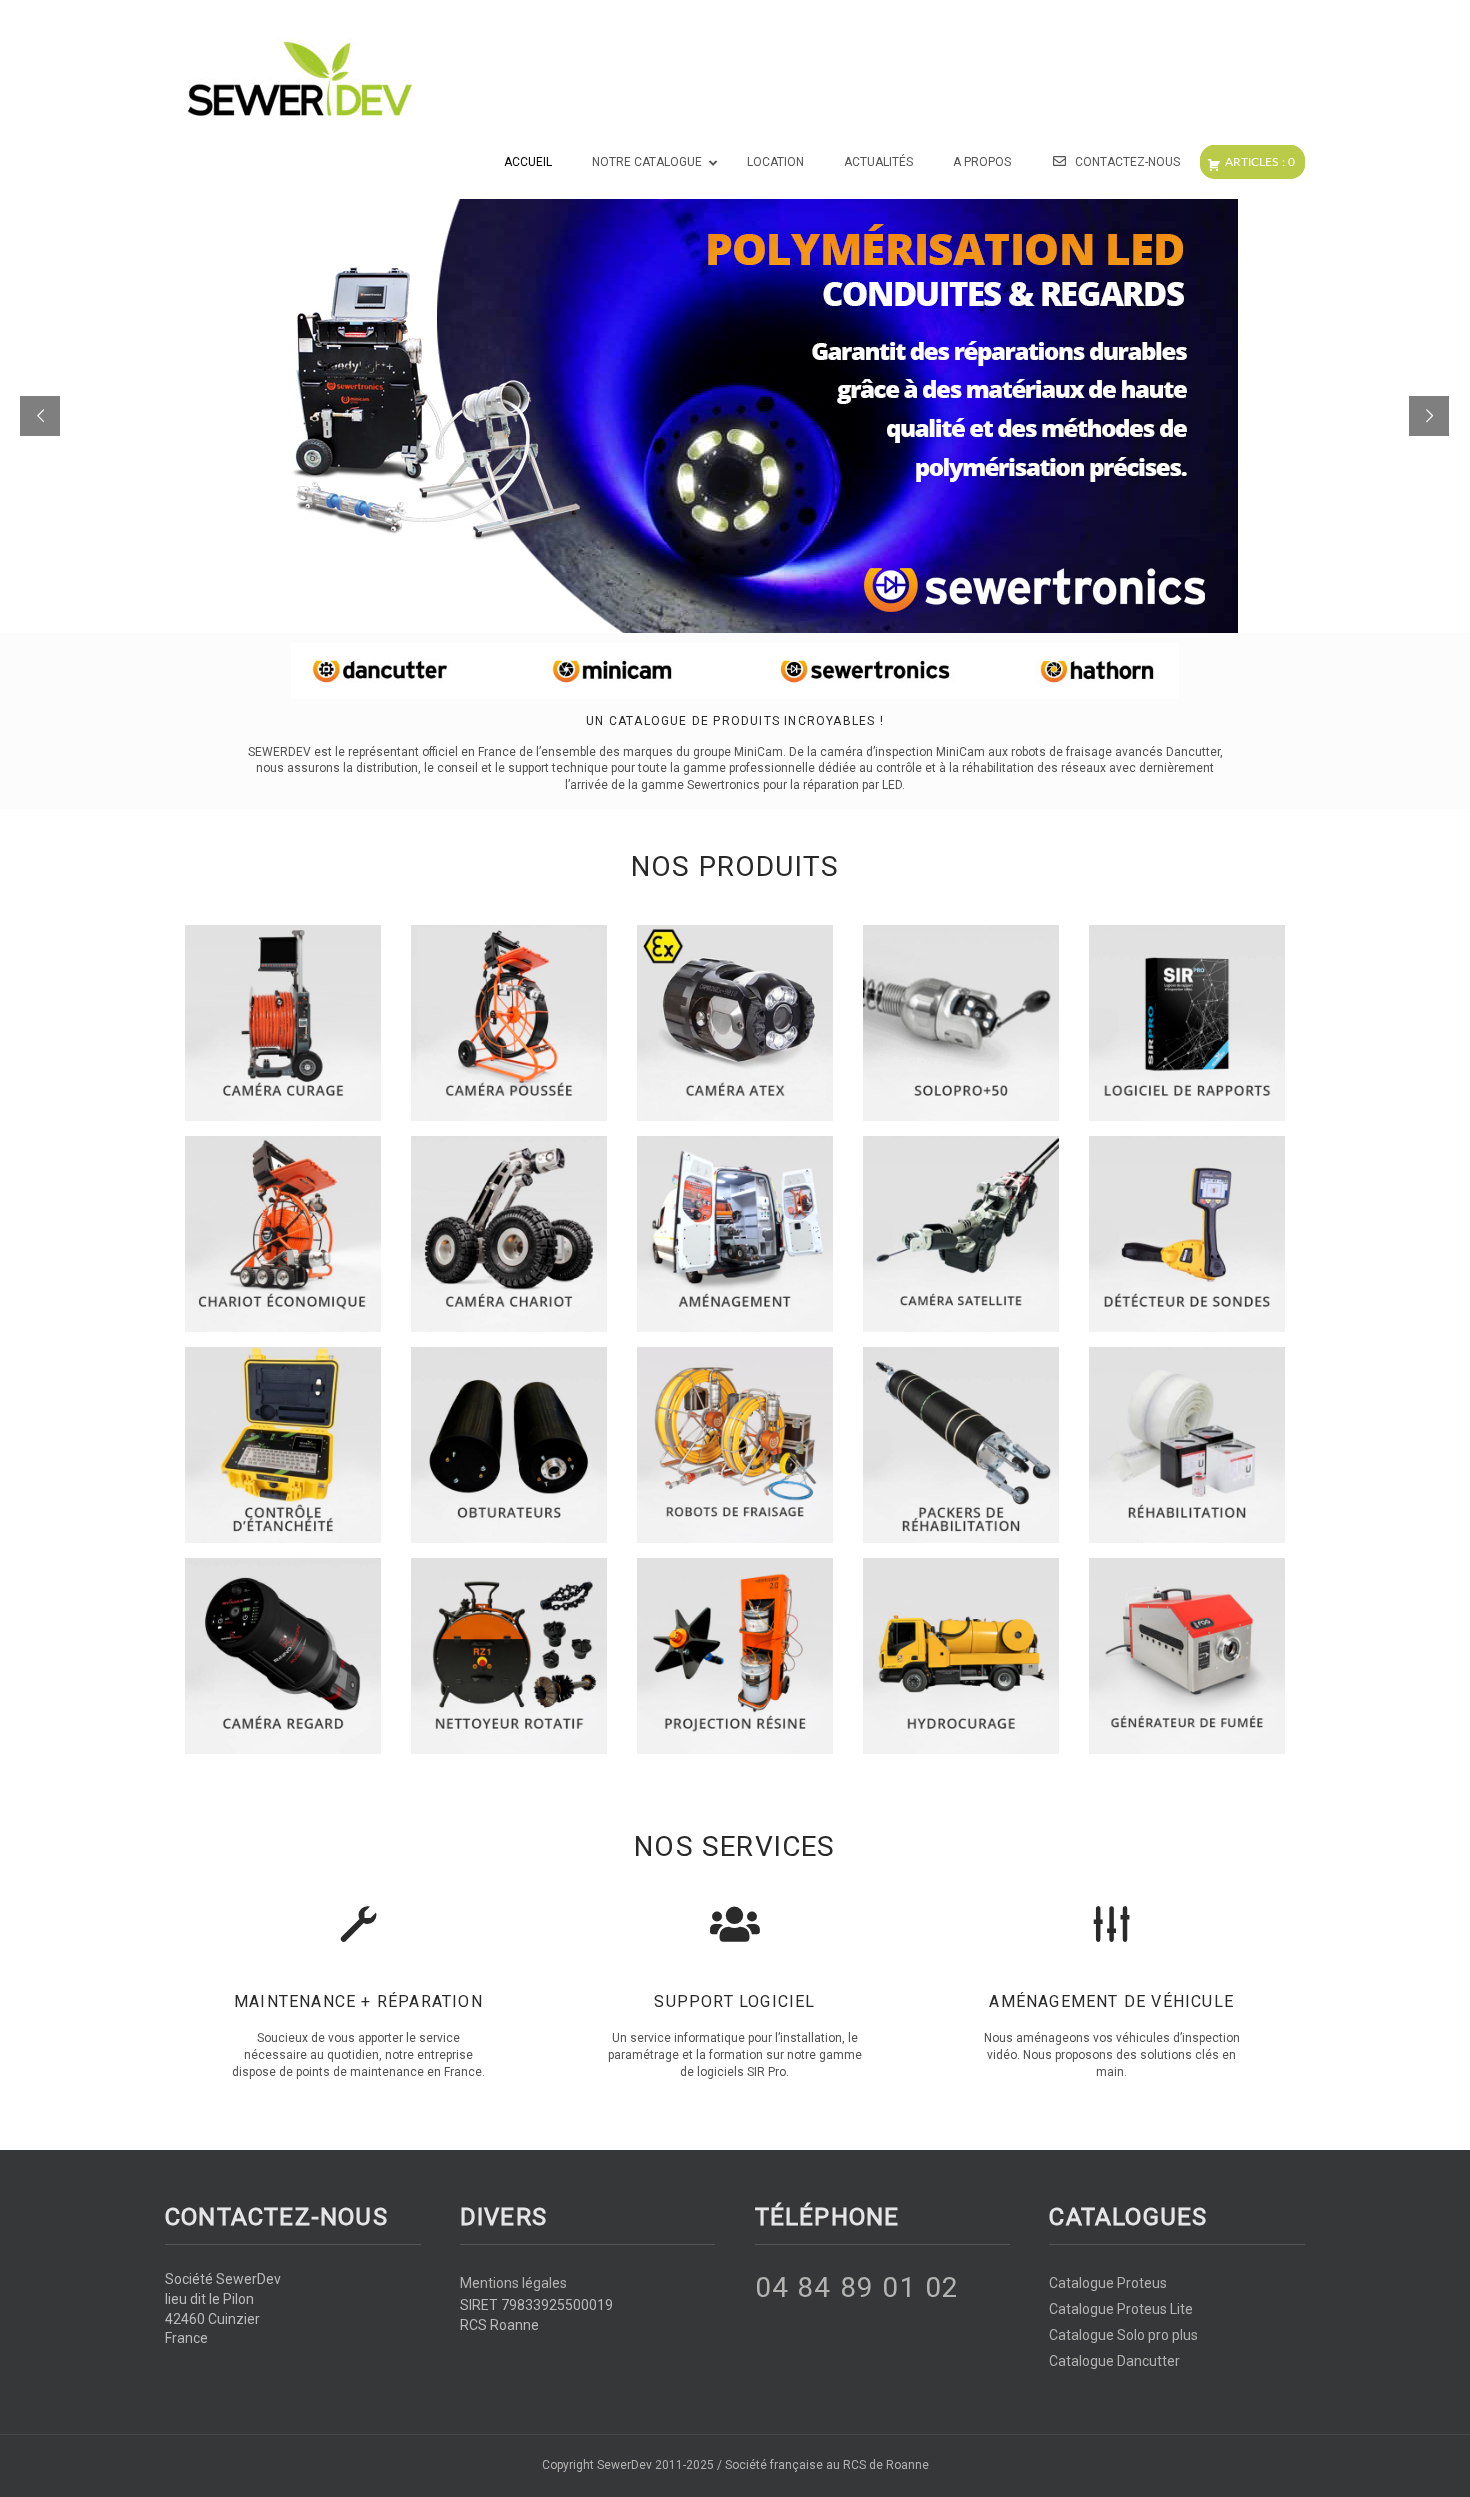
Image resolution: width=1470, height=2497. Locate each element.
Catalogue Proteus (1108, 2283)
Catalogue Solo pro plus (1123, 2335)
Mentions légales (513, 2283)
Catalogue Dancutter (1114, 2361)
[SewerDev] (299, 80)
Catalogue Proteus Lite (1121, 2309)
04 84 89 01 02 (857, 2287)
